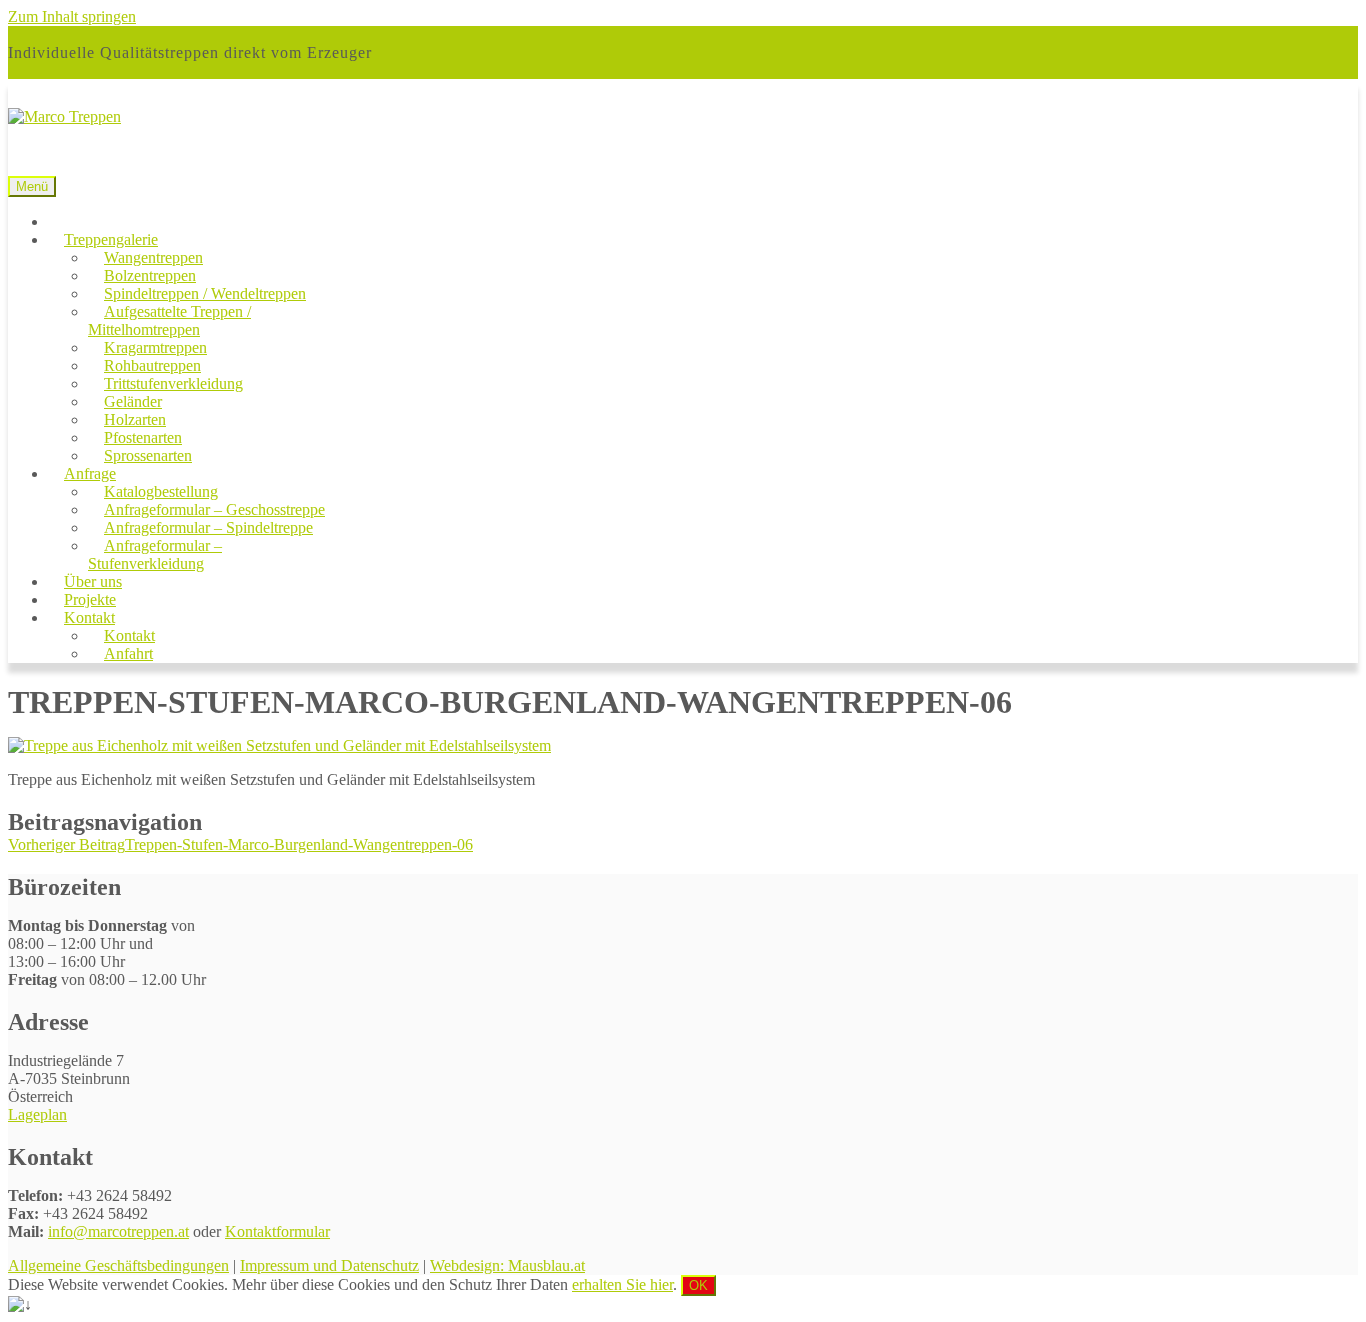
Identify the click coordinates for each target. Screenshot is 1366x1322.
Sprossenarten (148, 455)
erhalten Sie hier (622, 1284)
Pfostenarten (143, 437)
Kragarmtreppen (155, 347)
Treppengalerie (111, 239)
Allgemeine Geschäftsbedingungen (118, 1265)
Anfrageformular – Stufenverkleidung (155, 554)
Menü (32, 186)
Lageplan (37, 1114)
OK (698, 1285)
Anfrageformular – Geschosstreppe (214, 509)
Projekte (90, 599)
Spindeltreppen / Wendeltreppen (205, 293)
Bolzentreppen (150, 275)
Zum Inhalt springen (72, 16)
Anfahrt (128, 653)
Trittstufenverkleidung (173, 383)
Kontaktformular (277, 1231)
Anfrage (90, 473)
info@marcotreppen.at (118, 1231)
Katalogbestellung (161, 491)
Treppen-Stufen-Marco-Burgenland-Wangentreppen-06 (240, 844)
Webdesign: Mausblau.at (507, 1265)
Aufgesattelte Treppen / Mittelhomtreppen (169, 320)
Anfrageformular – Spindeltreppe (208, 527)
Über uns (93, 581)
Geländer (133, 401)
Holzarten (135, 419)
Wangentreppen (153, 257)
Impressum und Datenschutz (329, 1265)
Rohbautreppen (152, 365)
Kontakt (89, 617)
